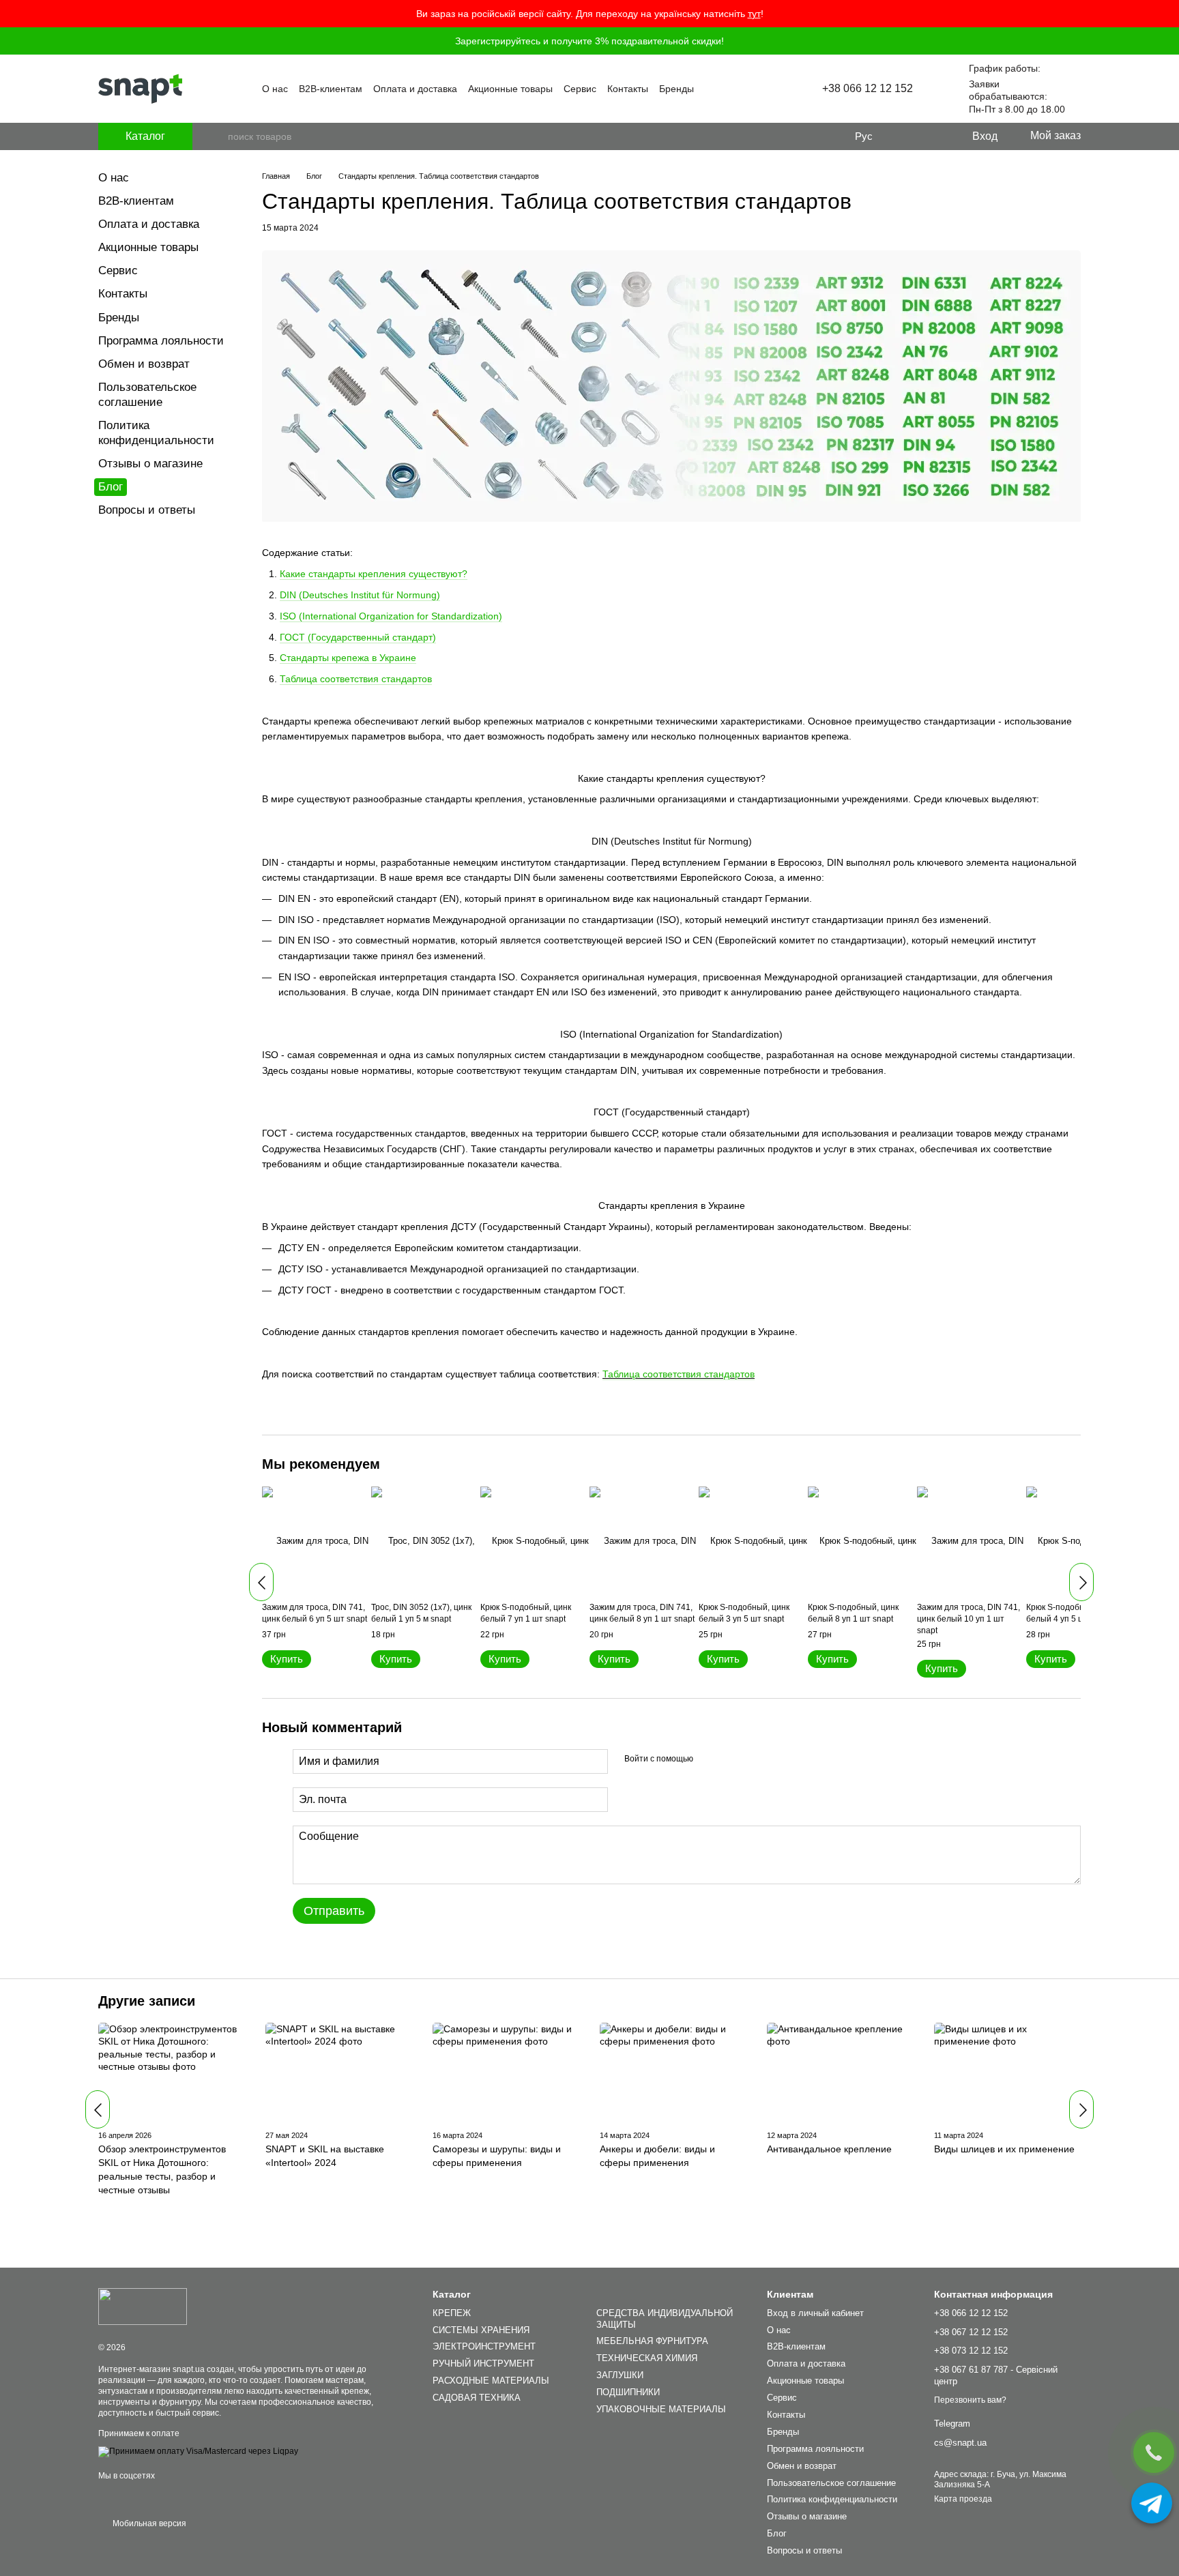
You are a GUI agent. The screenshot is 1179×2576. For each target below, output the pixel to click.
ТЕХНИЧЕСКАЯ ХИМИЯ (647, 2358)
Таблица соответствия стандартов (679, 1374)
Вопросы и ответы (147, 510)
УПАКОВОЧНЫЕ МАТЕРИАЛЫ (661, 2409)
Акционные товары (510, 89)
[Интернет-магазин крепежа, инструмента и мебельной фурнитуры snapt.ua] (143, 2307)
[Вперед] (1081, 1582)
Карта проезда (963, 2499)
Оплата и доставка (415, 89)
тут (754, 14)
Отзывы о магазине (150, 464)
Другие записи (147, 2001)
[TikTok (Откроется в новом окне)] (770, 89)
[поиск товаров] (217, 136)
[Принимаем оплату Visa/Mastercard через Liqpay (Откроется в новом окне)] (198, 2451)
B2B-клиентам (331, 89)
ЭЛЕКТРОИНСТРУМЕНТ (484, 2346)
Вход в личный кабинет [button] (815, 2313)
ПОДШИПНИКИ (628, 2392)
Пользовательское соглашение (831, 2483)
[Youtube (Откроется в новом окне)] (754, 89)
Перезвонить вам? (970, 2400)
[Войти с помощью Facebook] (708, 1759)
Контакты (628, 89)
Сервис (580, 89)
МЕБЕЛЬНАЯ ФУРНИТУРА (652, 2341)
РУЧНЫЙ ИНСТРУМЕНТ (483, 2363)
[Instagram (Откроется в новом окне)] (738, 89)
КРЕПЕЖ (452, 2313)
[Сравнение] (905, 136)
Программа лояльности (161, 341)
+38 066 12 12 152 (868, 89)
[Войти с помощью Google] (730, 1759)
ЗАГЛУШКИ (620, 2375)
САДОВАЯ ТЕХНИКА (477, 2398)
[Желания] (933, 136)
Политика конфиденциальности (832, 2499)
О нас (275, 89)
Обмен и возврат (144, 364)
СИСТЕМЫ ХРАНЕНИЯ (481, 2330)
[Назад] (261, 1582)
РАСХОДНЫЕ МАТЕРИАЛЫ (491, 2381)
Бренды (676, 89)
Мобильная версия (148, 2523)
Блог (111, 487)
